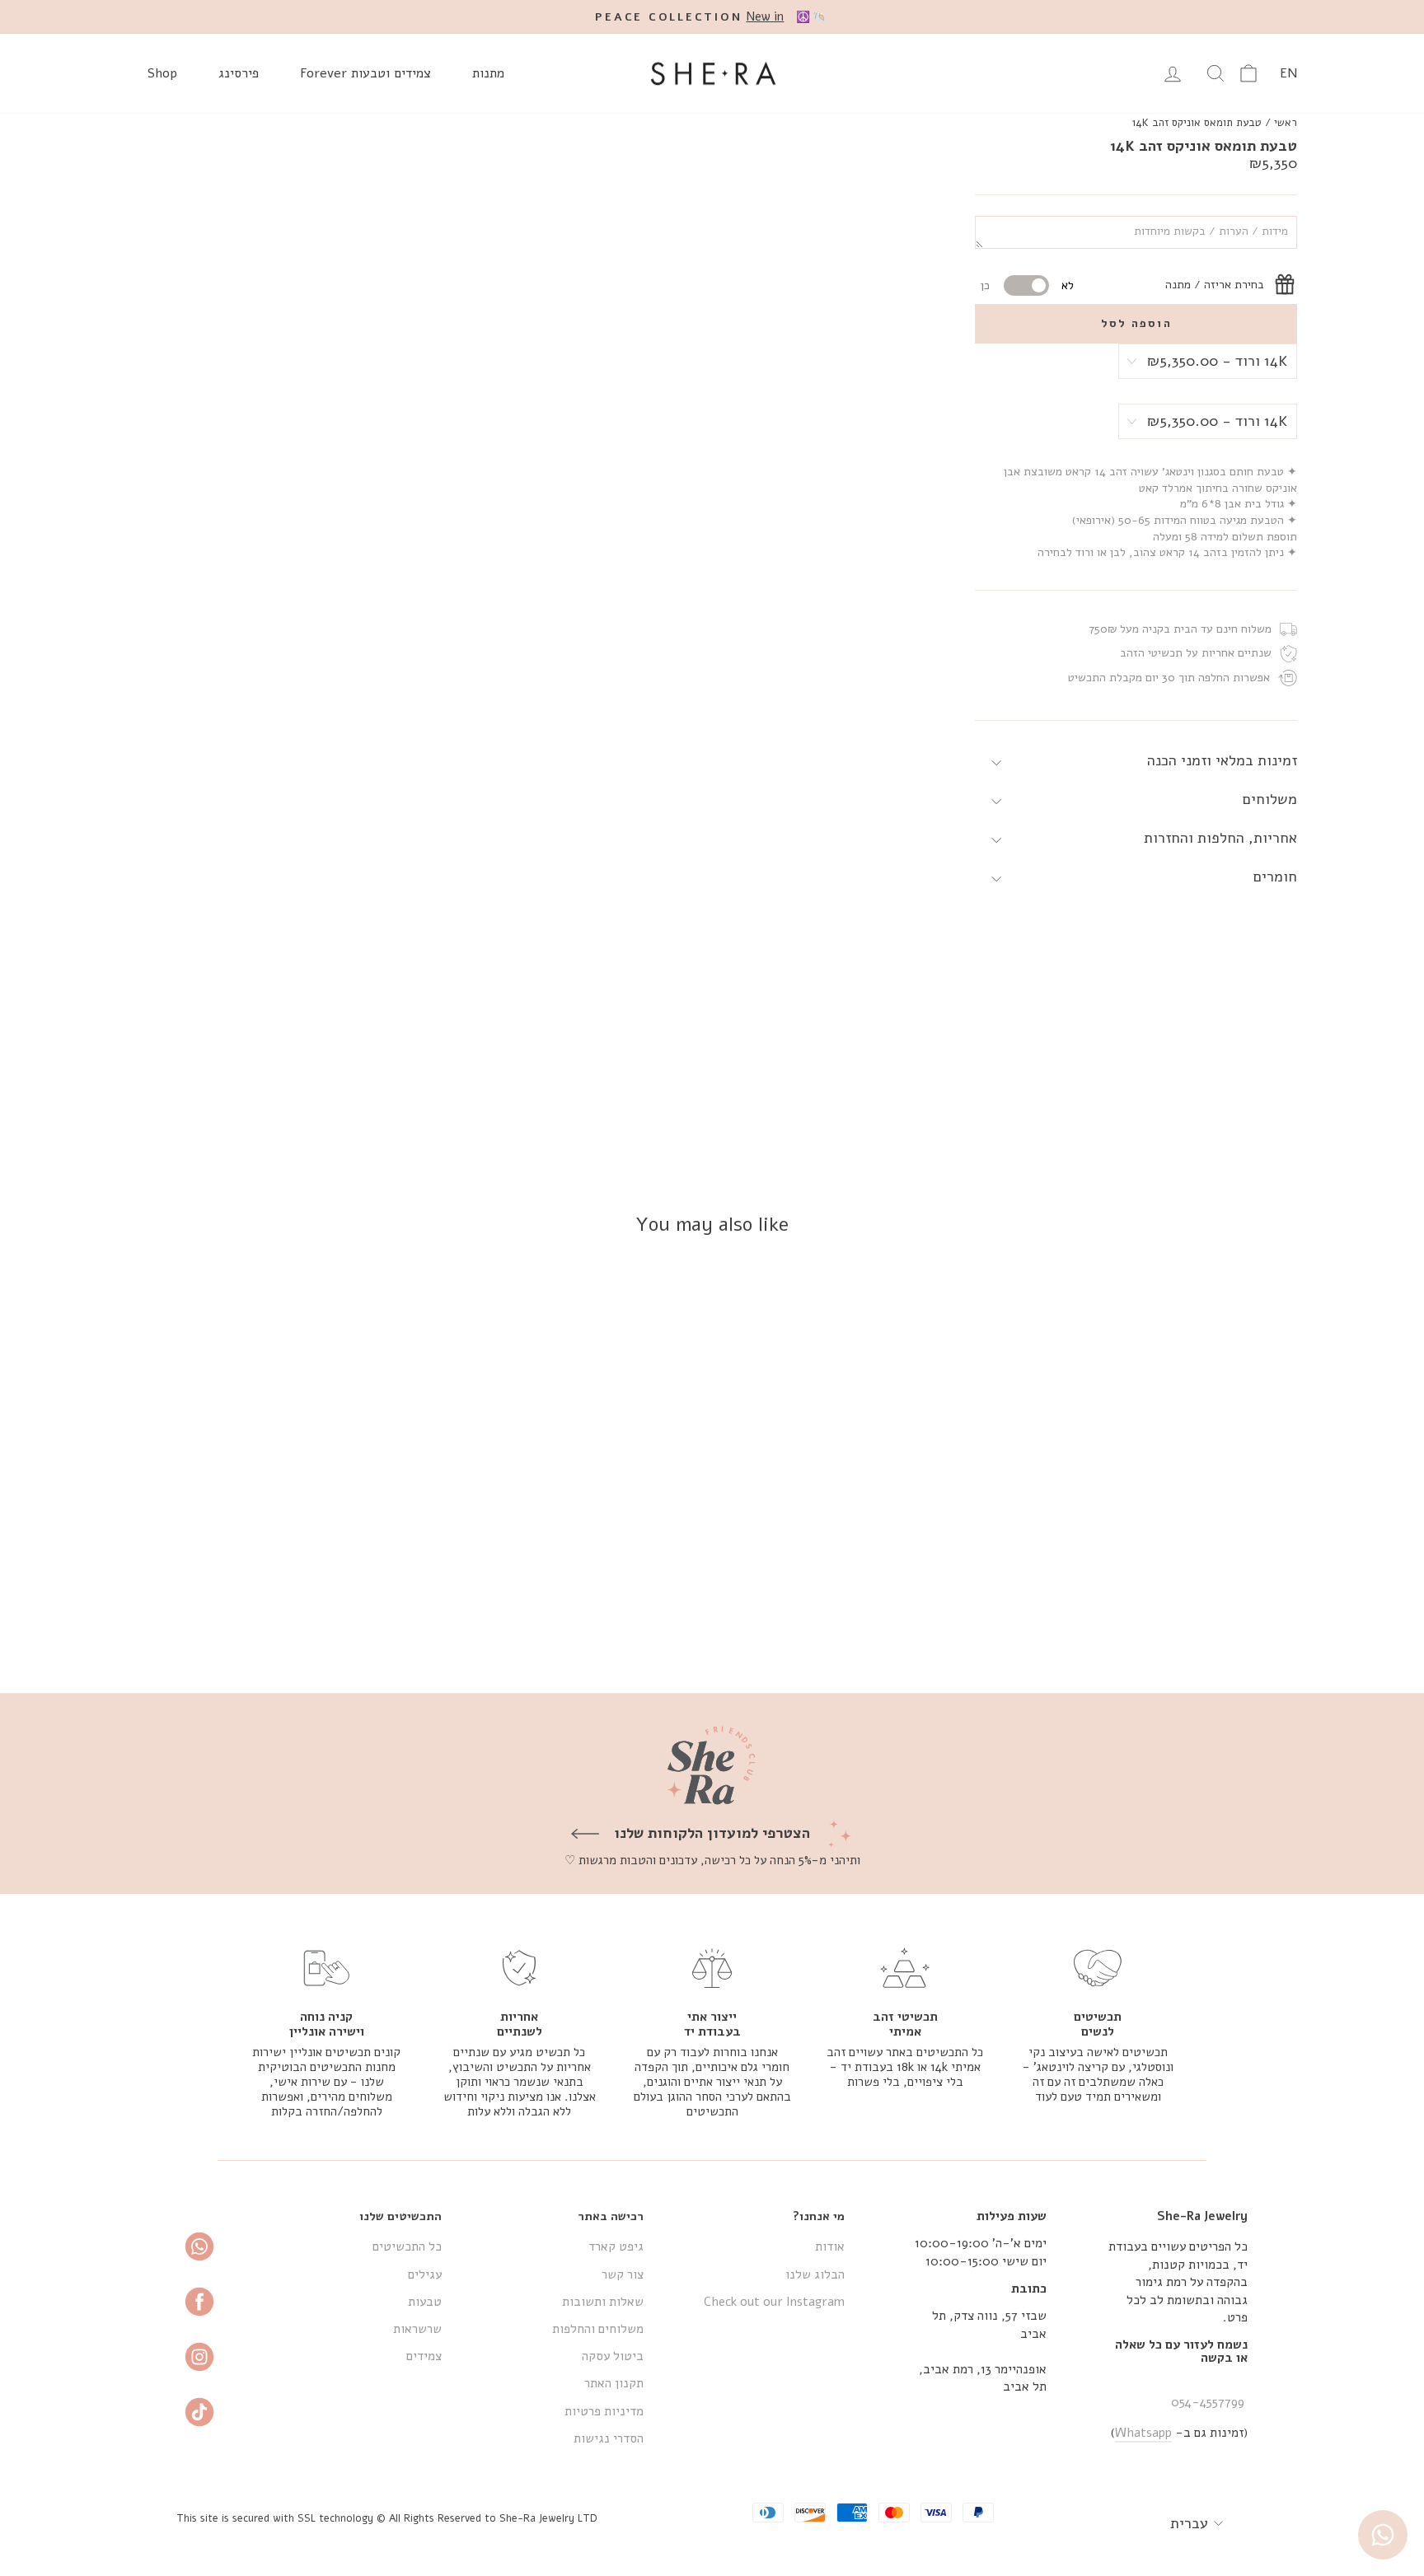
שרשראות (417, 2329)
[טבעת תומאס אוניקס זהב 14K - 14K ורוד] (1135, 1620)
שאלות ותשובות (603, 2302)
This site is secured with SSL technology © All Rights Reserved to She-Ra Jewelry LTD (387, 2518)
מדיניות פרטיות (604, 2411)
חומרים (1275, 877)
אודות (830, 2246)
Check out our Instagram (774, 2302)
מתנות (488, 73)
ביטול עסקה (613, 2356)
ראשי (1286, 123)
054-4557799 (1208, 2402)
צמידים (424, 2356)
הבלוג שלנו (815, 2274)
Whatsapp (1143, 2433)
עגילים (425, 2274)
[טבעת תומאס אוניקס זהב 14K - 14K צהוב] (1180, 1620)
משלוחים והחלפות (598, 2329)
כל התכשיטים (407, 2246)
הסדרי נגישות (609, 2438)
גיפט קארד (616, 2246)
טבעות (425, 2302)
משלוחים (1270, 800)
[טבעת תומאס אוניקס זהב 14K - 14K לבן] (1157, 1620)
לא (1068, 286)
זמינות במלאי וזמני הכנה (1222, 761)
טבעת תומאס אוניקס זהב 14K (1197, 123)
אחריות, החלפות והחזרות (1220, 839)
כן (985, 286)
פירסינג (239, 73)
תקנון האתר (614, 2383)
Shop (162, 73)
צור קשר (623, 2274)
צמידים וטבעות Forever (365, 73)
